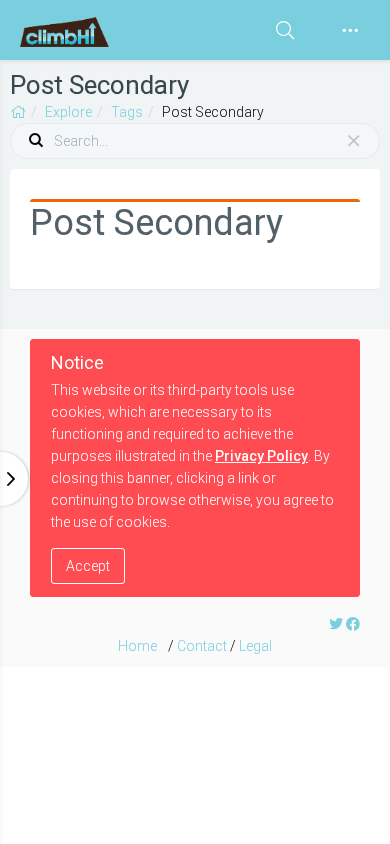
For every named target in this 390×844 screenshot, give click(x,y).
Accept (88, 566)
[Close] (354, 141)
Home (137, 646)
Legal (255, 646)
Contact (202, 646)
